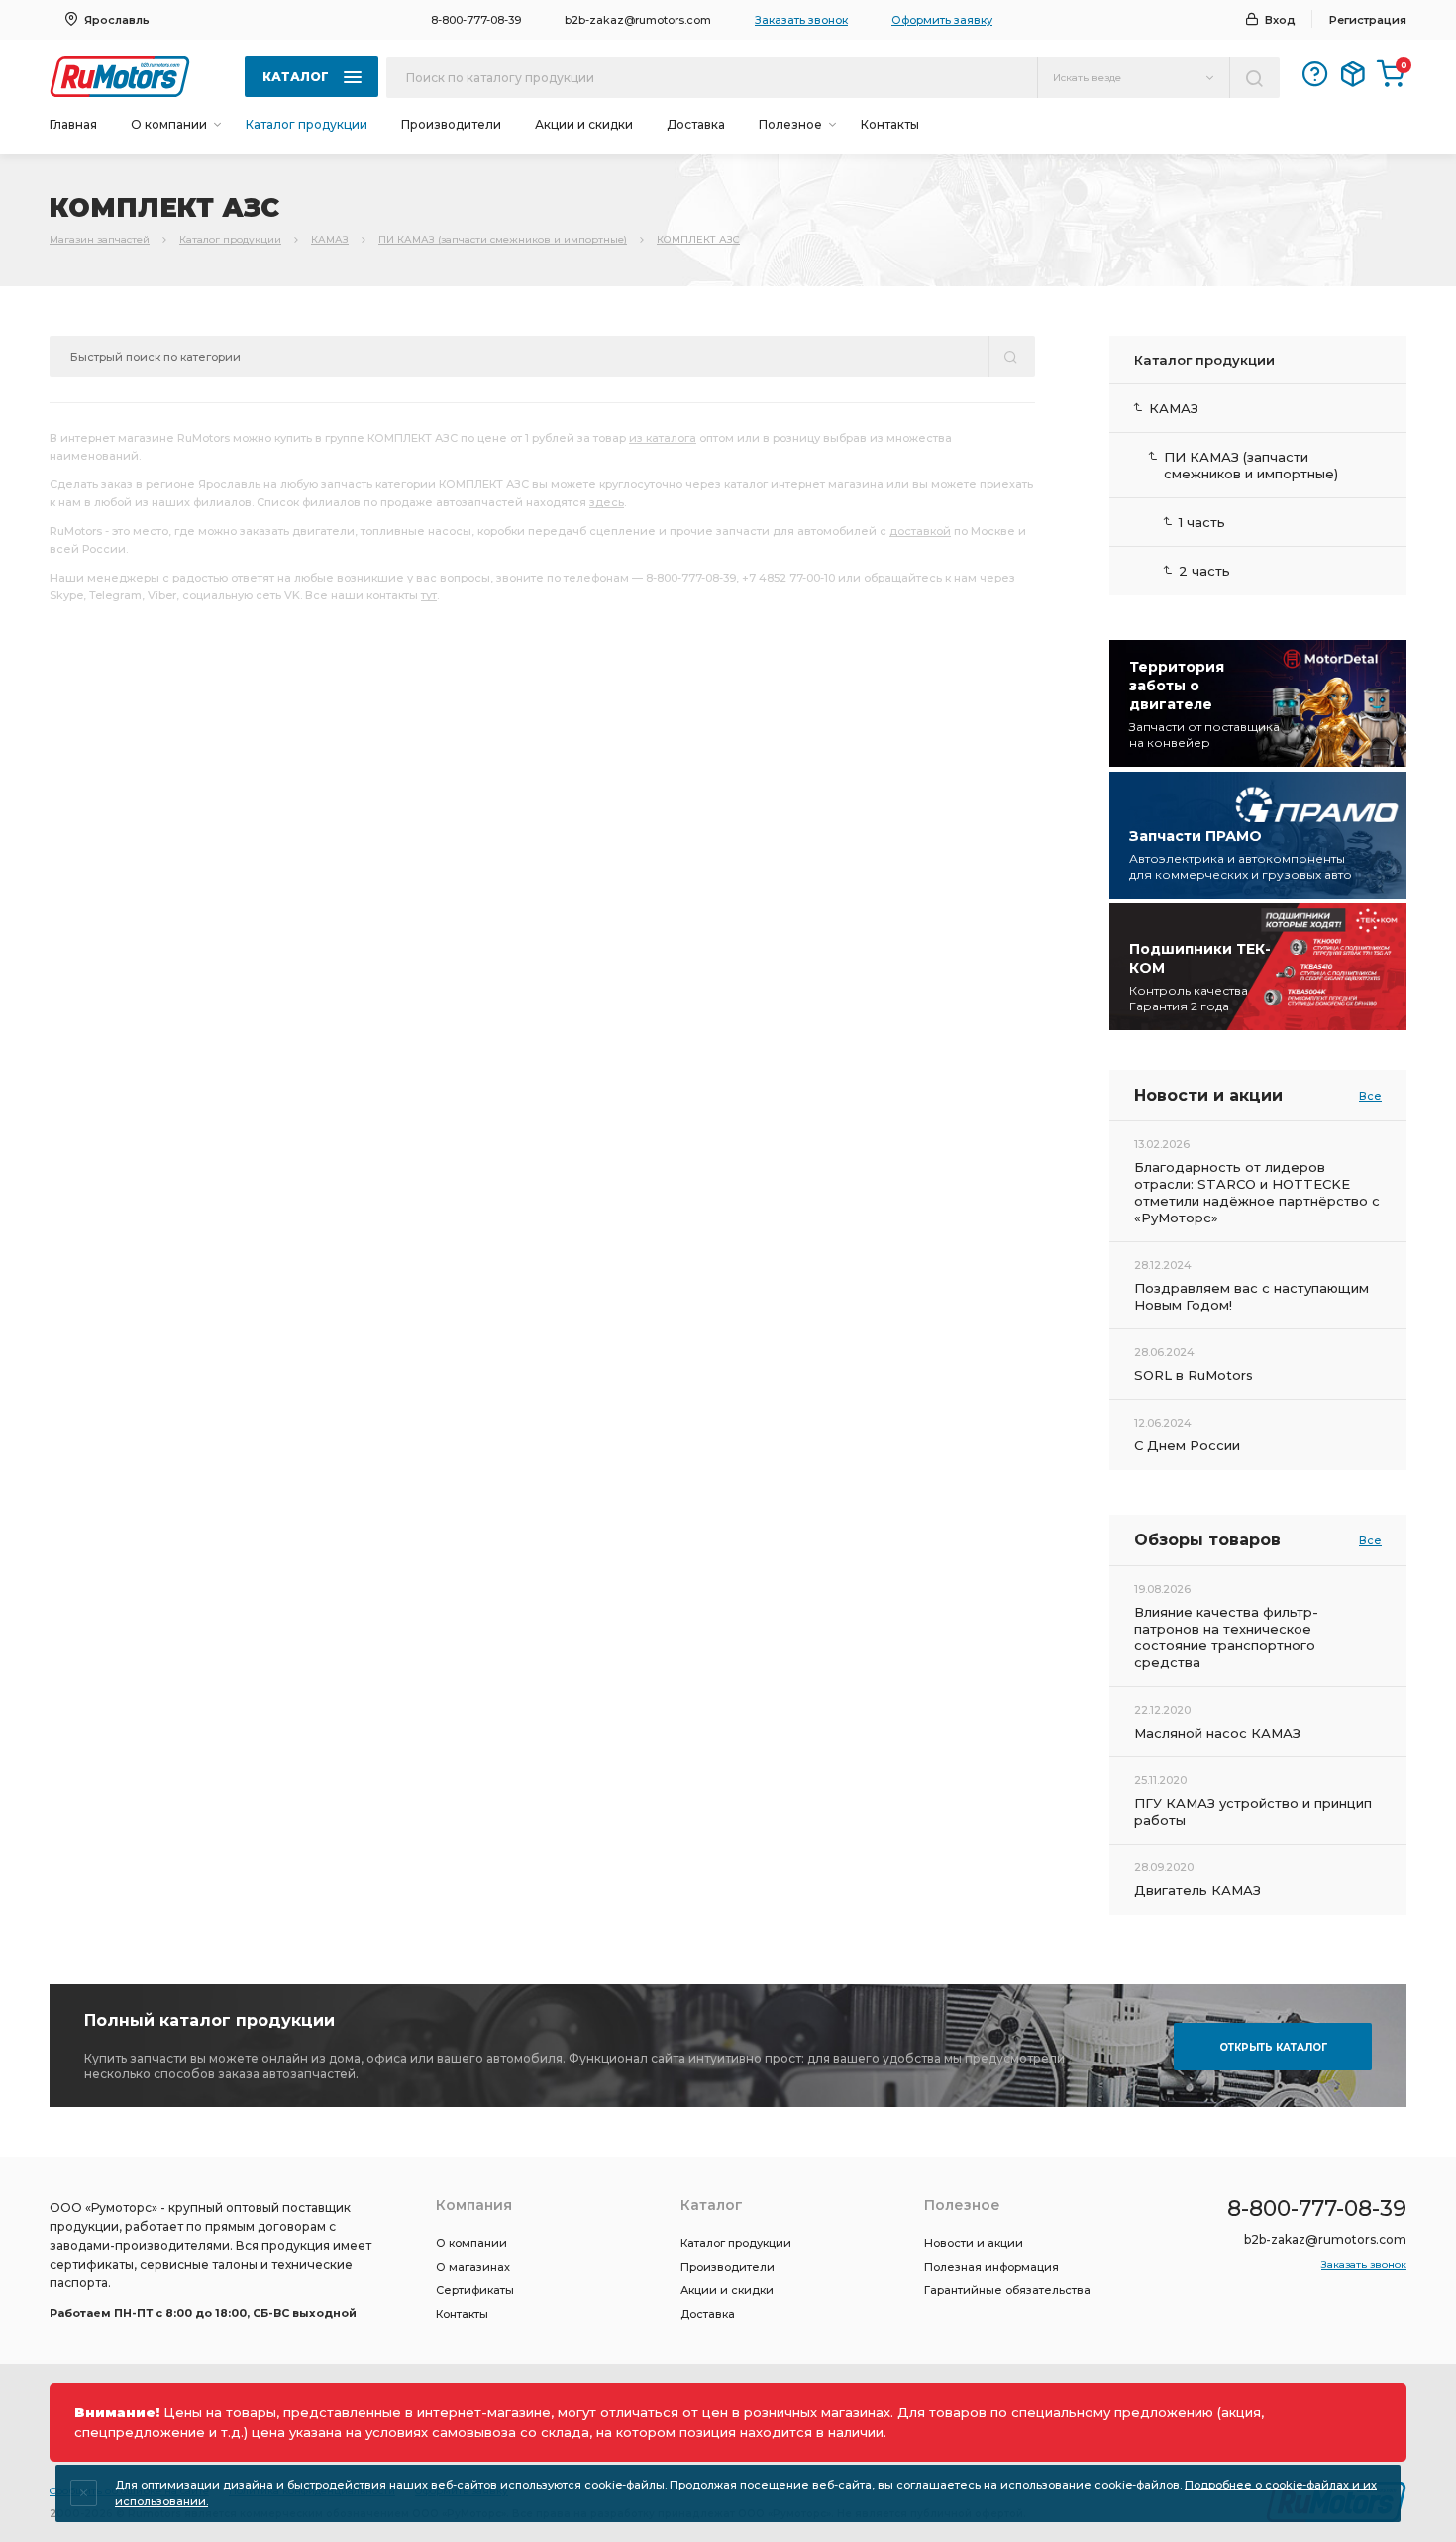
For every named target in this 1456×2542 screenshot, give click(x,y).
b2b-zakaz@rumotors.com (638, 20)
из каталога (663, 438)
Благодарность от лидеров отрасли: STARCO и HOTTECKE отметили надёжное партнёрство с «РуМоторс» (1257, 1192)
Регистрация (1368, 20)
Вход (1280, 20)
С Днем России (1187, 1445)
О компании (471, 2243)
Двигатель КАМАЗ (1197, 1890)
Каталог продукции (307, 124)
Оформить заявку (942, 20)
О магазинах (473, 2267)
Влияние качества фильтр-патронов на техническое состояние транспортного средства (1226, 1637)
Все (1370, 1096)
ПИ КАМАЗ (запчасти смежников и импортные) (503, 239)
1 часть (1202, 522)
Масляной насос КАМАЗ (1217, 1733)
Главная (73, 124)
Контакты (890, 124)
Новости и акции (974, 2243)
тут (429, 595)
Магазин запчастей (100, 239)
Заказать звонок (801, 20)
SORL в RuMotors (1194, 1375)
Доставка (696, 124)
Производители (451, 124)
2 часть (1204, 571)
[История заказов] (1353, 74)
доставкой (920, 531)
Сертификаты (475, 2290)
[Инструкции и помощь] (1315, 74)
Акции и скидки (584, 124)
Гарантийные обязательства (1007, 2290)
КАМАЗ (330, 239)
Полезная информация (991, 2267)
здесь (607, 502)
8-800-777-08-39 (476, 20)
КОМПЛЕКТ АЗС (698, 239)
